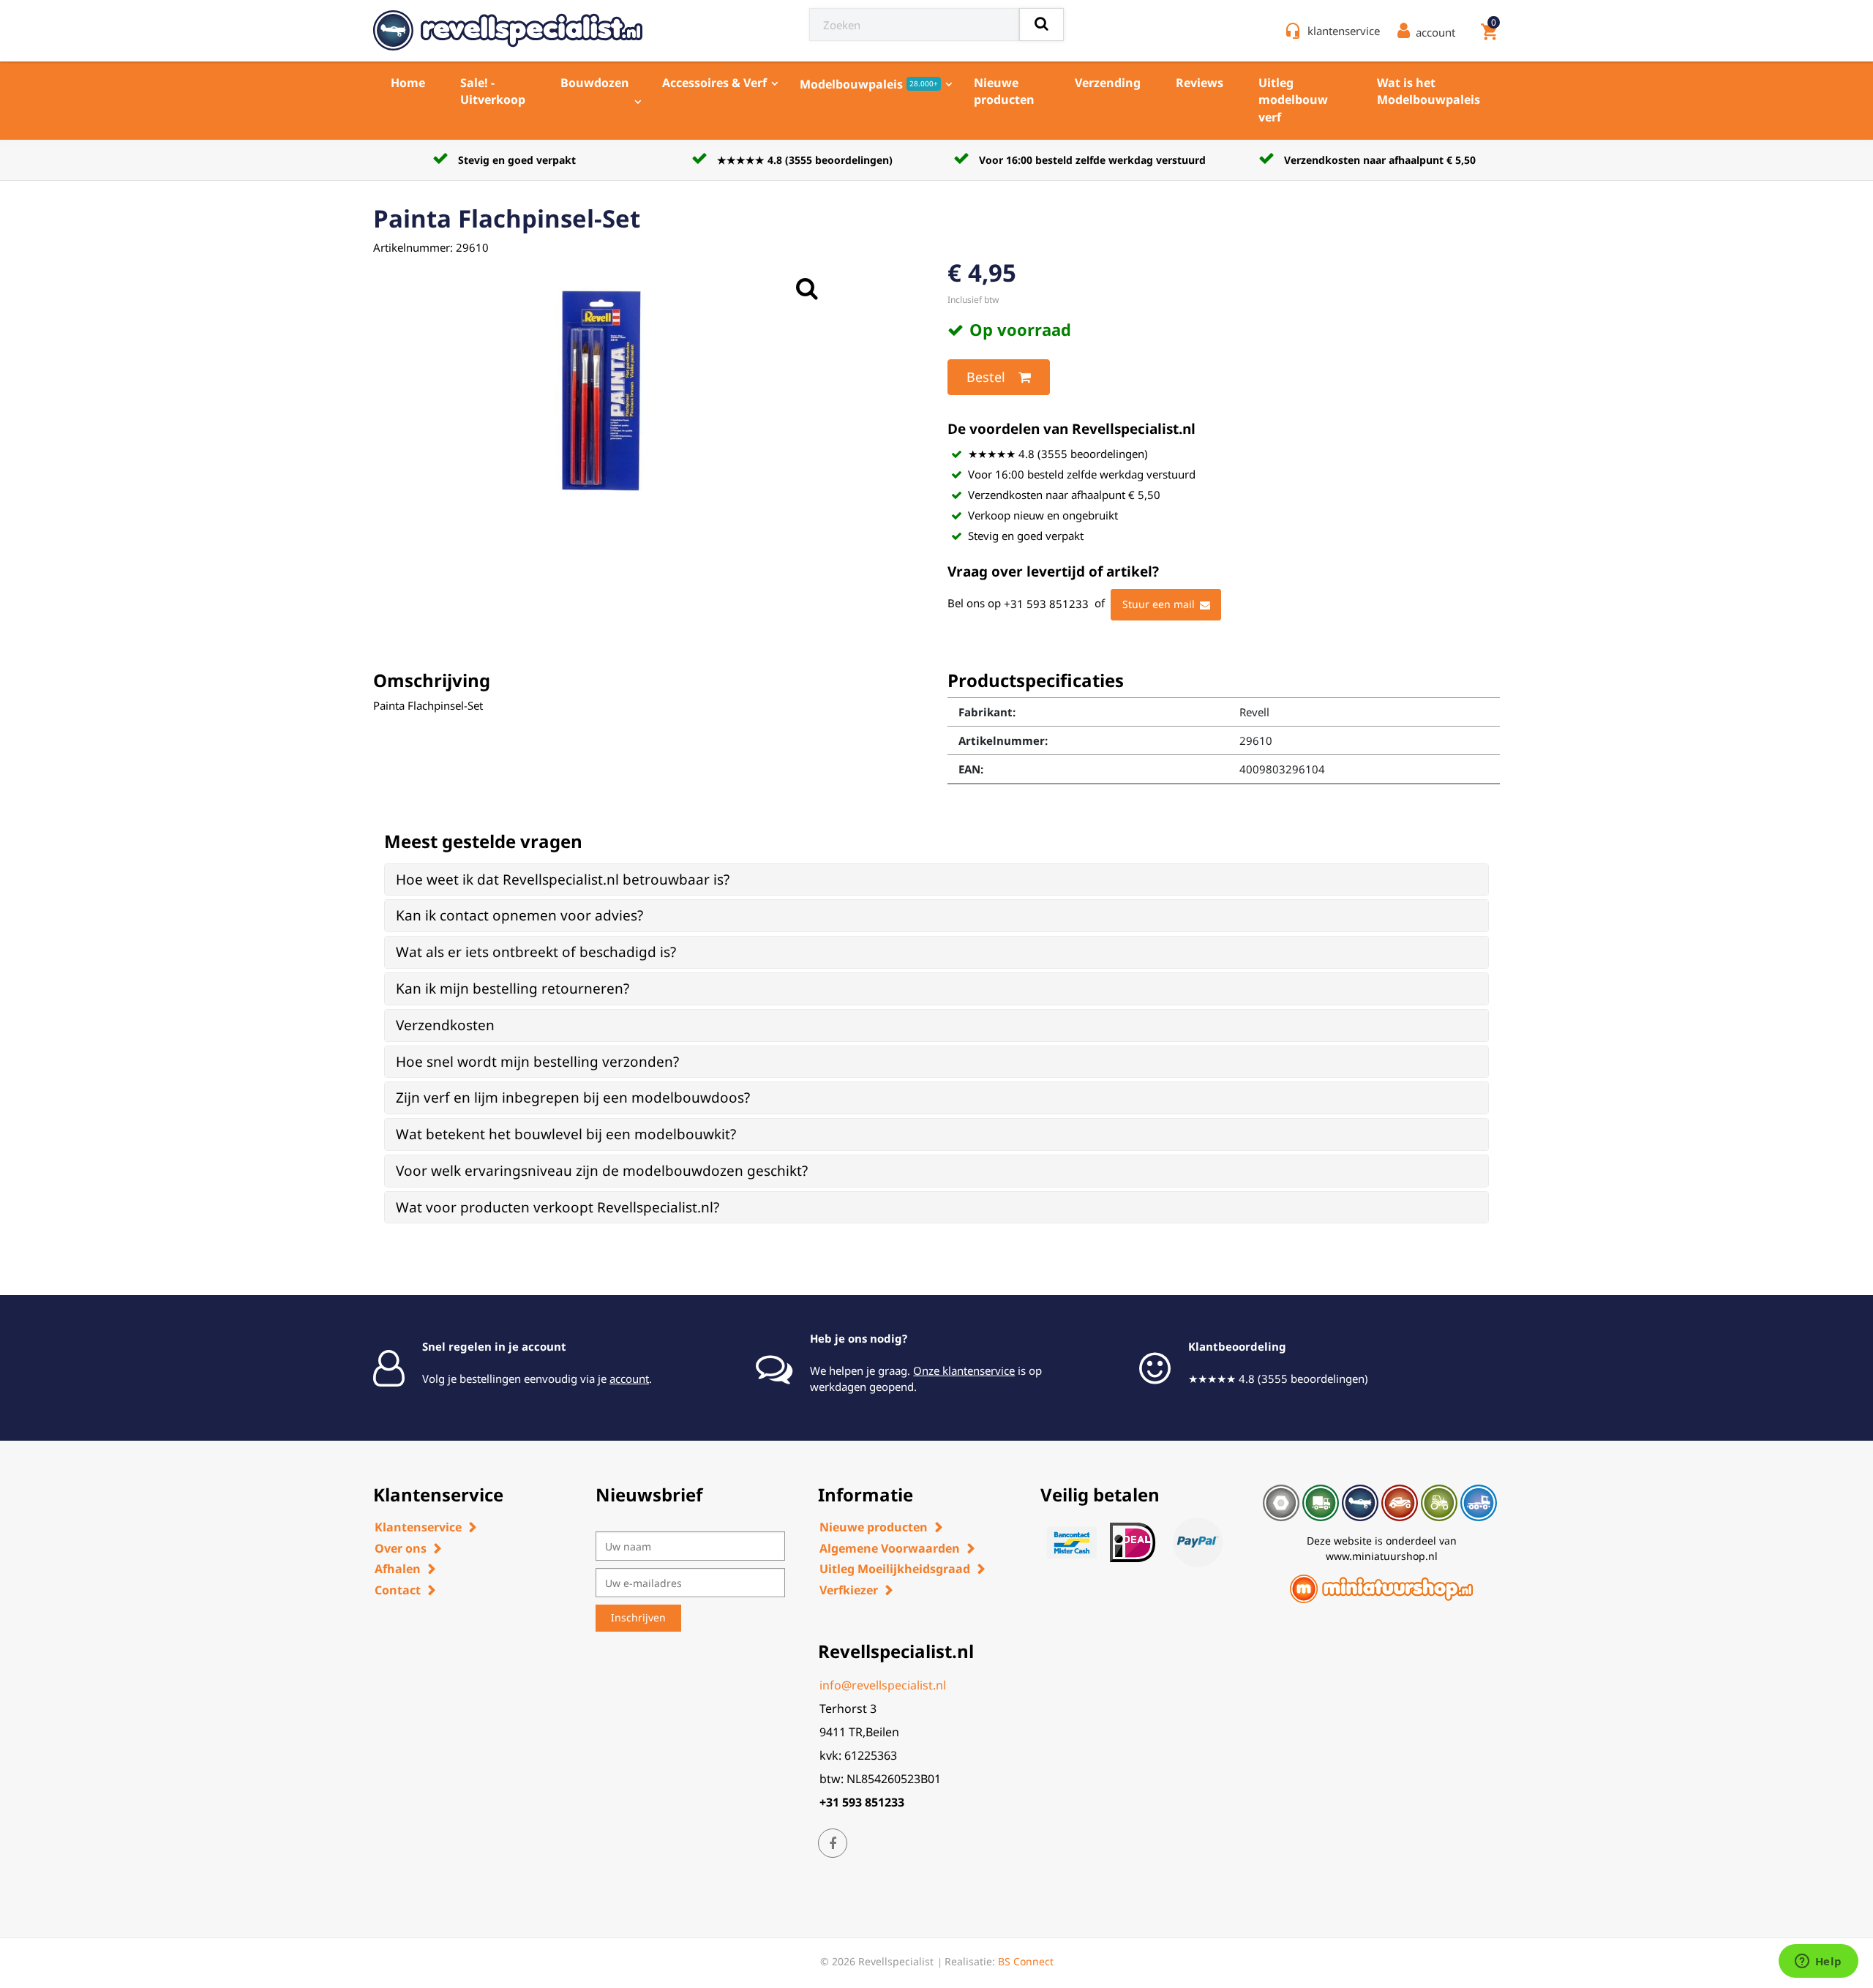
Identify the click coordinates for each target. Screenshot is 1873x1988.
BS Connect (1026, 1961)
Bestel (986, 377)
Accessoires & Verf (714, 83)
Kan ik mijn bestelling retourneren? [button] (513, 989)
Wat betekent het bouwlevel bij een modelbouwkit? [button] (566, 1134)
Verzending (1108, 83)
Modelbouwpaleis (869, 84)
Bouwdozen (595, 83)
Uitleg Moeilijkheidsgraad (895, 1569)
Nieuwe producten (1004, 91)
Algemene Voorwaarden (890, 1548)
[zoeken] (1041, 25)
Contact (398, 1590)
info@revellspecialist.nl (883, 1685)
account (629, 1379)
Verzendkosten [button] (445, 1025)
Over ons (401, 1548)
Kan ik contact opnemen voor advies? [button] (519, 915)
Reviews (1200, 83)
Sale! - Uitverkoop (493, 91)
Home (408, 83)
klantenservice (1344, 31)
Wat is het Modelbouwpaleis (1429, 91)
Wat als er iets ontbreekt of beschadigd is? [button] (536, 952)
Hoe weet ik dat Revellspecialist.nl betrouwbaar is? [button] (563, 879)
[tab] (936, 880)
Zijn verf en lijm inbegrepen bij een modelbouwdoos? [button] (573, 1098)
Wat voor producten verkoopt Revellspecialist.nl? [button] (558, 1207)
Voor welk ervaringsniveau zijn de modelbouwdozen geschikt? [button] (602, 1171)
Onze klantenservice (964, 1370)
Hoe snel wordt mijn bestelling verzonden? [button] (537, 1062)
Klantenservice (418, 1527)
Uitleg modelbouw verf (1293, 100)
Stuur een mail (1159, 604)
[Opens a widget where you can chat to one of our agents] (1818, 1962)
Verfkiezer (849, 1590)
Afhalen (398, 1569)
